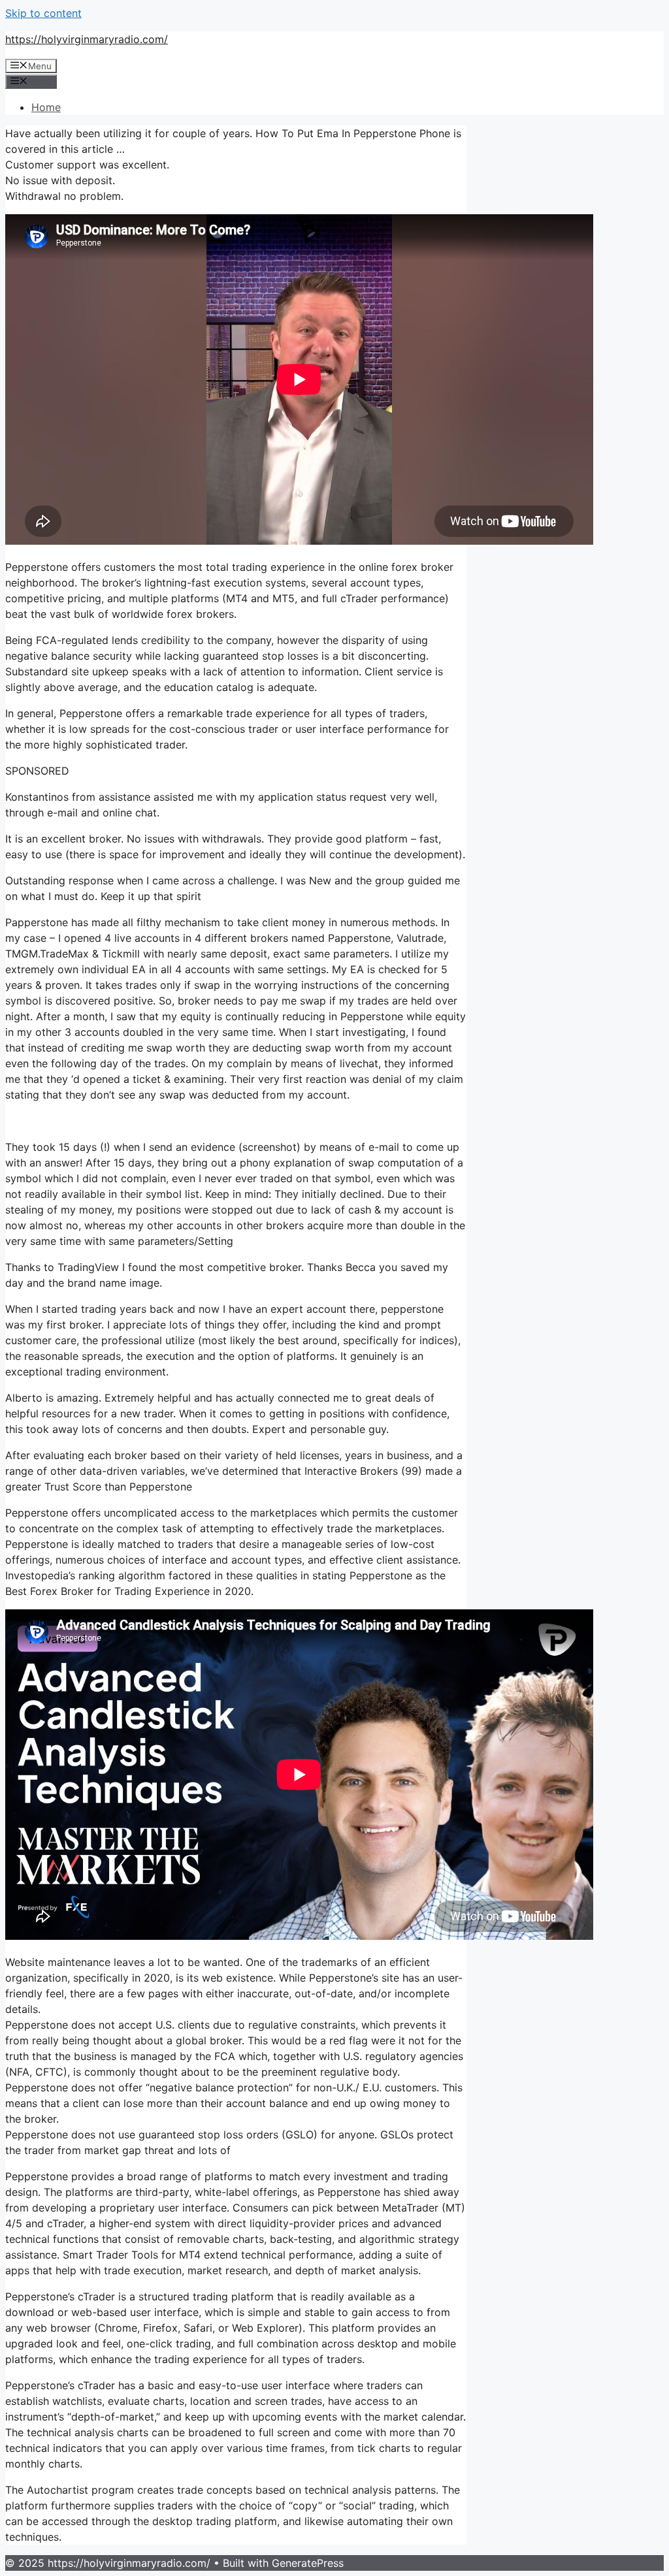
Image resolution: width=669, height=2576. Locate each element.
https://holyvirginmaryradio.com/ (87, 39)
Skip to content (43, 13)
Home (46, 107)
